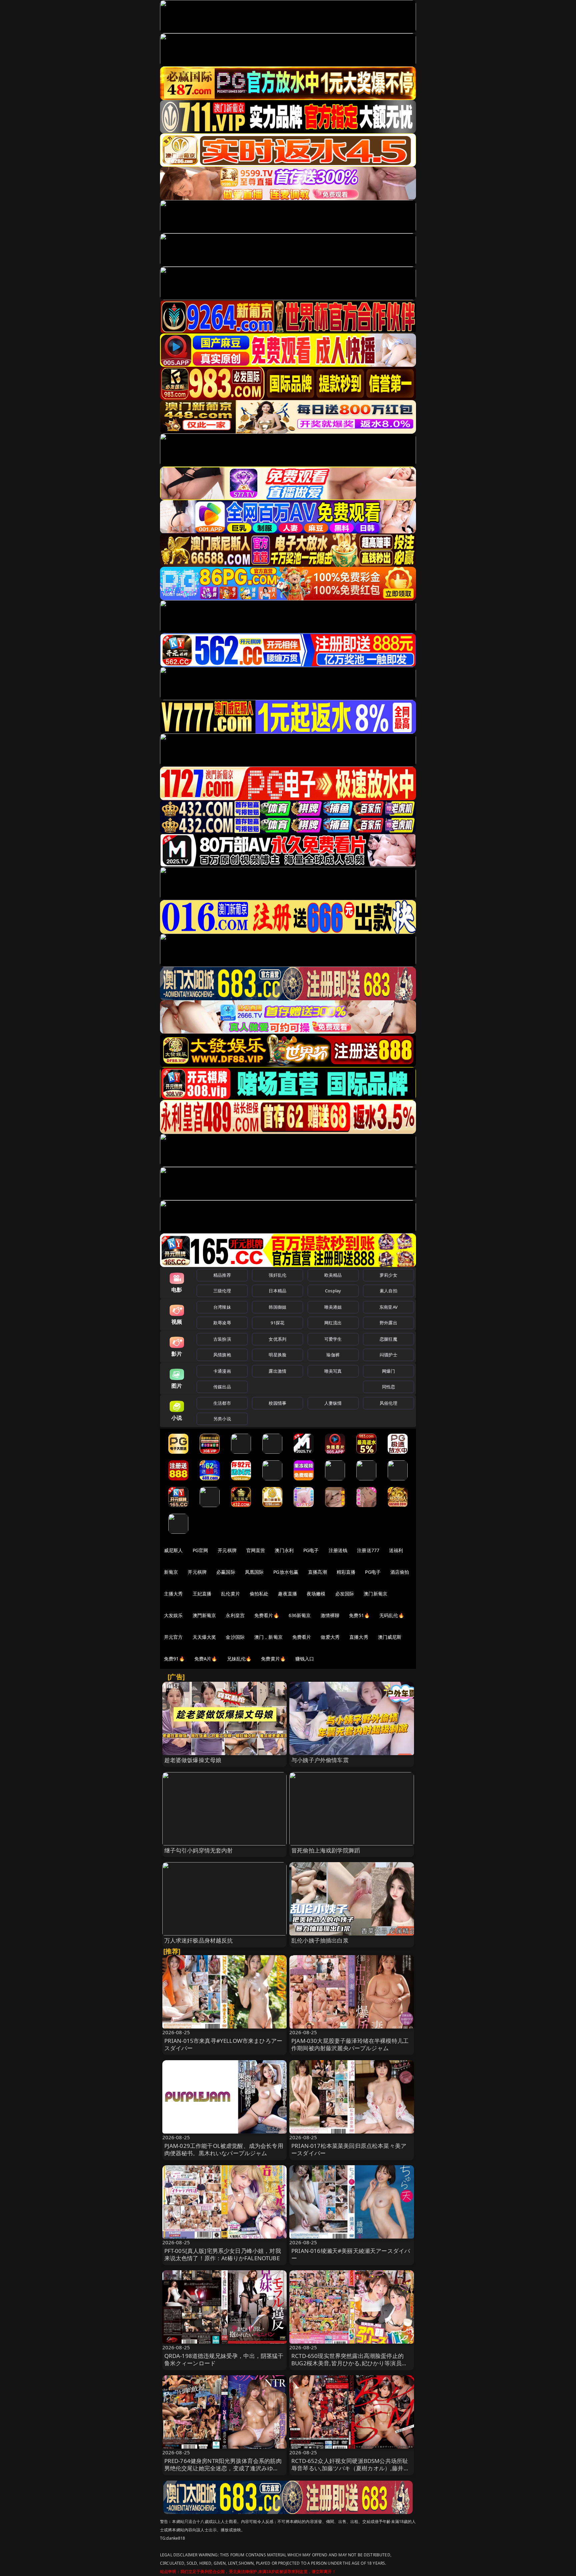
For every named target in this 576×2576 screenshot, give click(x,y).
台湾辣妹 (222, 1307)
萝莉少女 (388, 1275)
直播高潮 (317, 1572)
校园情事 (277, 1403)
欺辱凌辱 (222, 1323)
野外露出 (388, 1323)
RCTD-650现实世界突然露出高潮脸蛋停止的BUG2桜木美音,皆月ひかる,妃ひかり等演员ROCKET (347, 2363)
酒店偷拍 (400, 1572)
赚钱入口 (305, 1659)
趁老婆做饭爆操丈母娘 (193, 1760)
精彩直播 (346, 1572)
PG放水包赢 (286, 1572)
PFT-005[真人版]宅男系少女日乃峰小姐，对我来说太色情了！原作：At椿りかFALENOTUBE (223, 2254)
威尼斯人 (173, 1550)
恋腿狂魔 (388, 1339)
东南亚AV (388, 1307)
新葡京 (171, 1572)
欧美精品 (333, 1275)
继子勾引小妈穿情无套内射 (199, 1850)
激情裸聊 (330, 1615)
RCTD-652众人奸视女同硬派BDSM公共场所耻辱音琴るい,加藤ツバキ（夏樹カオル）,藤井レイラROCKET (350, 2468)
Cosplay (333, 1291)
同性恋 (388, 1387)
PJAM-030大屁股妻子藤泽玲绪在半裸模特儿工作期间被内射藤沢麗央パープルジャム (350, 2044)
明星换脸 (277, 1355)
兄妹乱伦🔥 (239, 1659)
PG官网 (200, 1550)
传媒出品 (222, 1387)
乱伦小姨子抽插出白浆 (320, 1940)
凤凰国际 (254, 1572)
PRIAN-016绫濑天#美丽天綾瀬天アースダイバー (351, 2254)
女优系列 (277, 1339)
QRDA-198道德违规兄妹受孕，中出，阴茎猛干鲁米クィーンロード (224, 2359)
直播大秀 (359, 1637)
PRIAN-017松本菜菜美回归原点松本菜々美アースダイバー (349, 2149)
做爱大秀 (330, 1637)
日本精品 (277, 1291)
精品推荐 (222, 1275)
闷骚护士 (388, 1355)
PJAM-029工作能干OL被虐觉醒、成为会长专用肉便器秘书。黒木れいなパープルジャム (224, 2149)
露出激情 (277, 1371)
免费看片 (302, 1637)
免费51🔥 (359, 1615)
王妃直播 (202, 1594)
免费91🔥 (174, 1659)
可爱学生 (333, 1339)
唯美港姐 (333, 1307)
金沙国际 (235, 1637)
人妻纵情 (333, 1403)
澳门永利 (284, 1550)
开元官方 (173, 1637)
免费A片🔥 (206, 1659)
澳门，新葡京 (268, 1637)
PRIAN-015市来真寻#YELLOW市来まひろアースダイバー (223, 2044)
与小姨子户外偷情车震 (320, 1760)
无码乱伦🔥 (392, 1615)
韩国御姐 (277, 1307)
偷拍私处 (259, 1594)
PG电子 (311, 1550)
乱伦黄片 (230, 1594)
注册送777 (368, 1550)
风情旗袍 (222, 1355)
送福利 (396, 1550)
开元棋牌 (227, 1550)
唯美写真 (333, 1371)
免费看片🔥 (267, 1615)
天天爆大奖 (204, 1637)
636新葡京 (300, 1615)
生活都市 (222, 1403)
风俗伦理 (388, 1403)
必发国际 (345, 1594)
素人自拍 (388, 1291)
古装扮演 (222, 1339)
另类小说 (222, 1419)
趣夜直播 (287, 1594)
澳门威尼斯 (390, 1637)
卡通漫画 (222, 1371)
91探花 (277, 1323)
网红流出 (333, 1323)
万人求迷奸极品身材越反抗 (199, 1940)
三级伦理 (222, 1291)
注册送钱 (338, 1550)
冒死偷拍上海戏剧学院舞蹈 (326, 1850)
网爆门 (388, 1371)
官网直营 (256, 1550)
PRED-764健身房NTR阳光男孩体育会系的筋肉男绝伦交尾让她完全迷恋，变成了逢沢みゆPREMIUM (223, 2468)
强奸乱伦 (277, 1275)
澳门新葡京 (375, 1594)
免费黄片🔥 (273, 1659)
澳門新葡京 (204, 1615)
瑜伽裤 (333, 1355)
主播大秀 (173, 1594)
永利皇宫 (235, 1615)
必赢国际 (226, 1572)
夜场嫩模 (316, 1594)
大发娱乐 (173, 1615)
